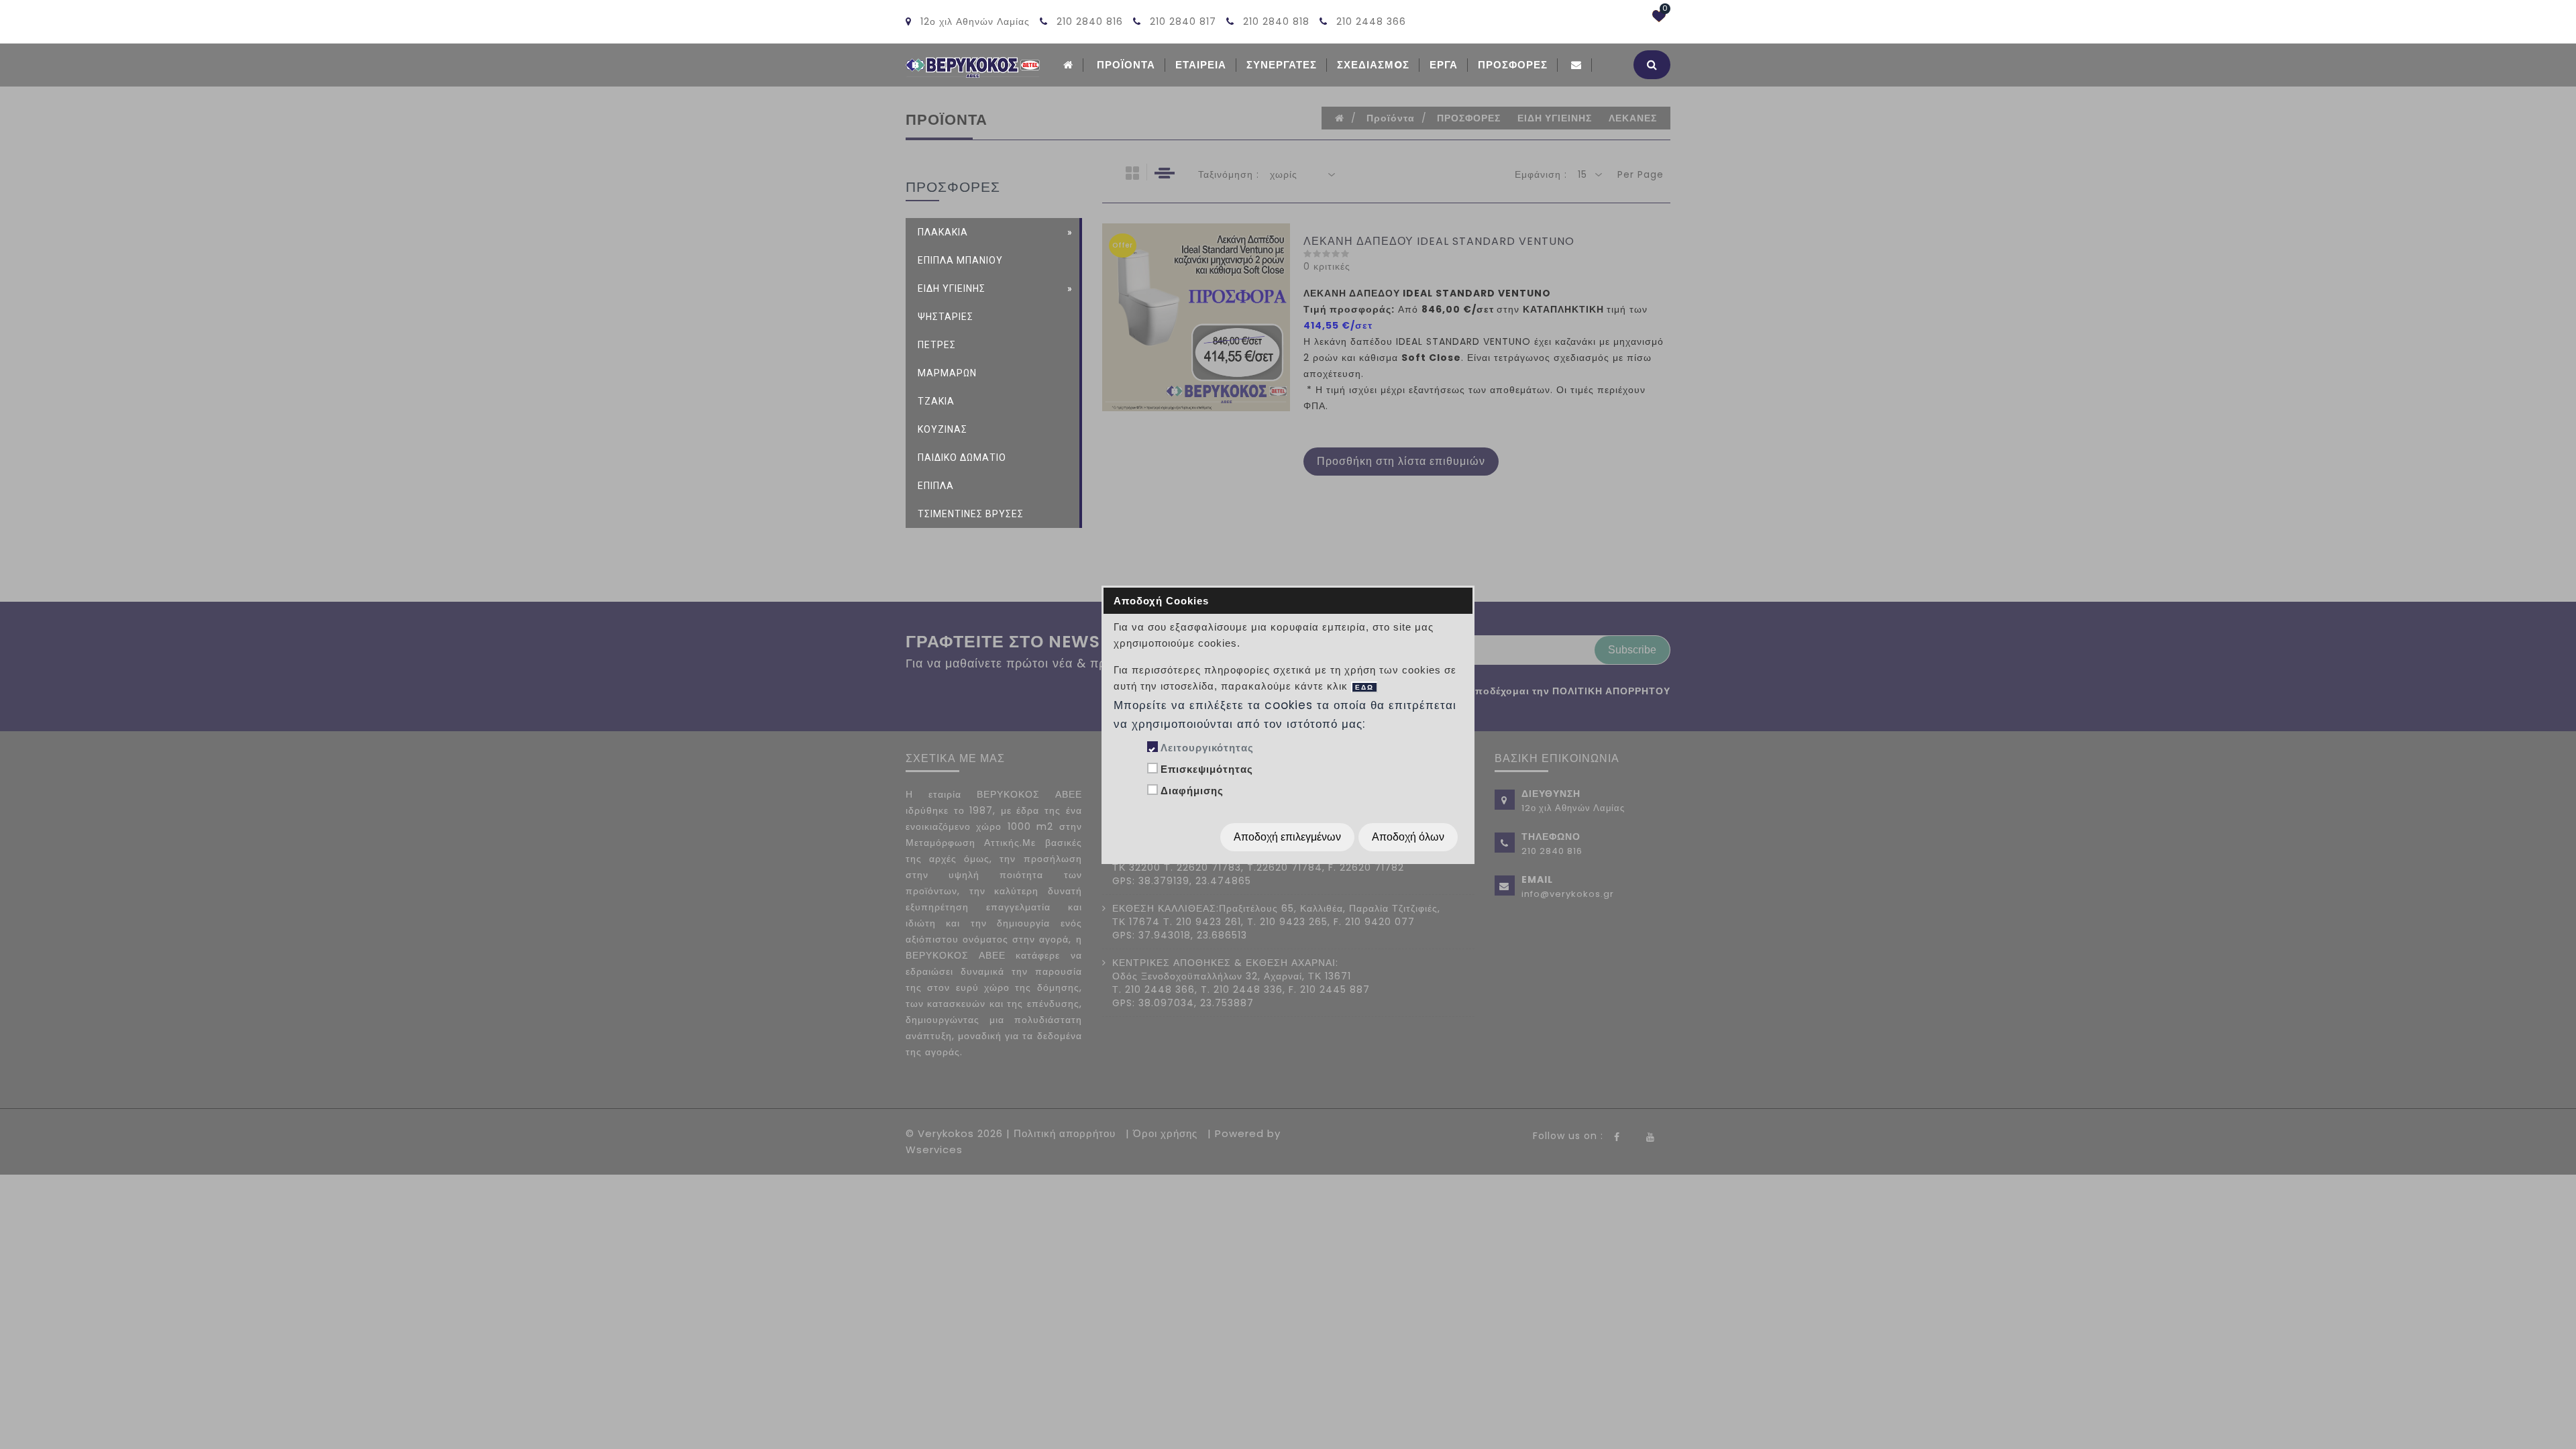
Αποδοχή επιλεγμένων (1287, 837)
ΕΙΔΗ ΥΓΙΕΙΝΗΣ (952, 288)
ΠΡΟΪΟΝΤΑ (1126, 65)
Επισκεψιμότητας (1207, 769)
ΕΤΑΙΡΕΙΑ (1201, 65)
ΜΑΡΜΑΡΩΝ (947, 373)
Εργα (1444, 65)
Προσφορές (1513, 65)
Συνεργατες (1282, 65)
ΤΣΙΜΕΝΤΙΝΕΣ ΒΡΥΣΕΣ (971, 514)
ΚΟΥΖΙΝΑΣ (943, 429)
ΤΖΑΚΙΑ (936, 401)
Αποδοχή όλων (1408, 837)
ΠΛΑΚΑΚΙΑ (943, 232)
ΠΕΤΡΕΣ (937, 345)
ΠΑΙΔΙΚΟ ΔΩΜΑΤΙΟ (962, 458)
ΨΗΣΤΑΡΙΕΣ (946, 317)
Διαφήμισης (1192, 791)
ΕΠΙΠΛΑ (936, 486)
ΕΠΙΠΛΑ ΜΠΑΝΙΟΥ (960, 260)
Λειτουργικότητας (1207, 748)
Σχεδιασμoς (1373, 65)
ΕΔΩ (1364, 687)
